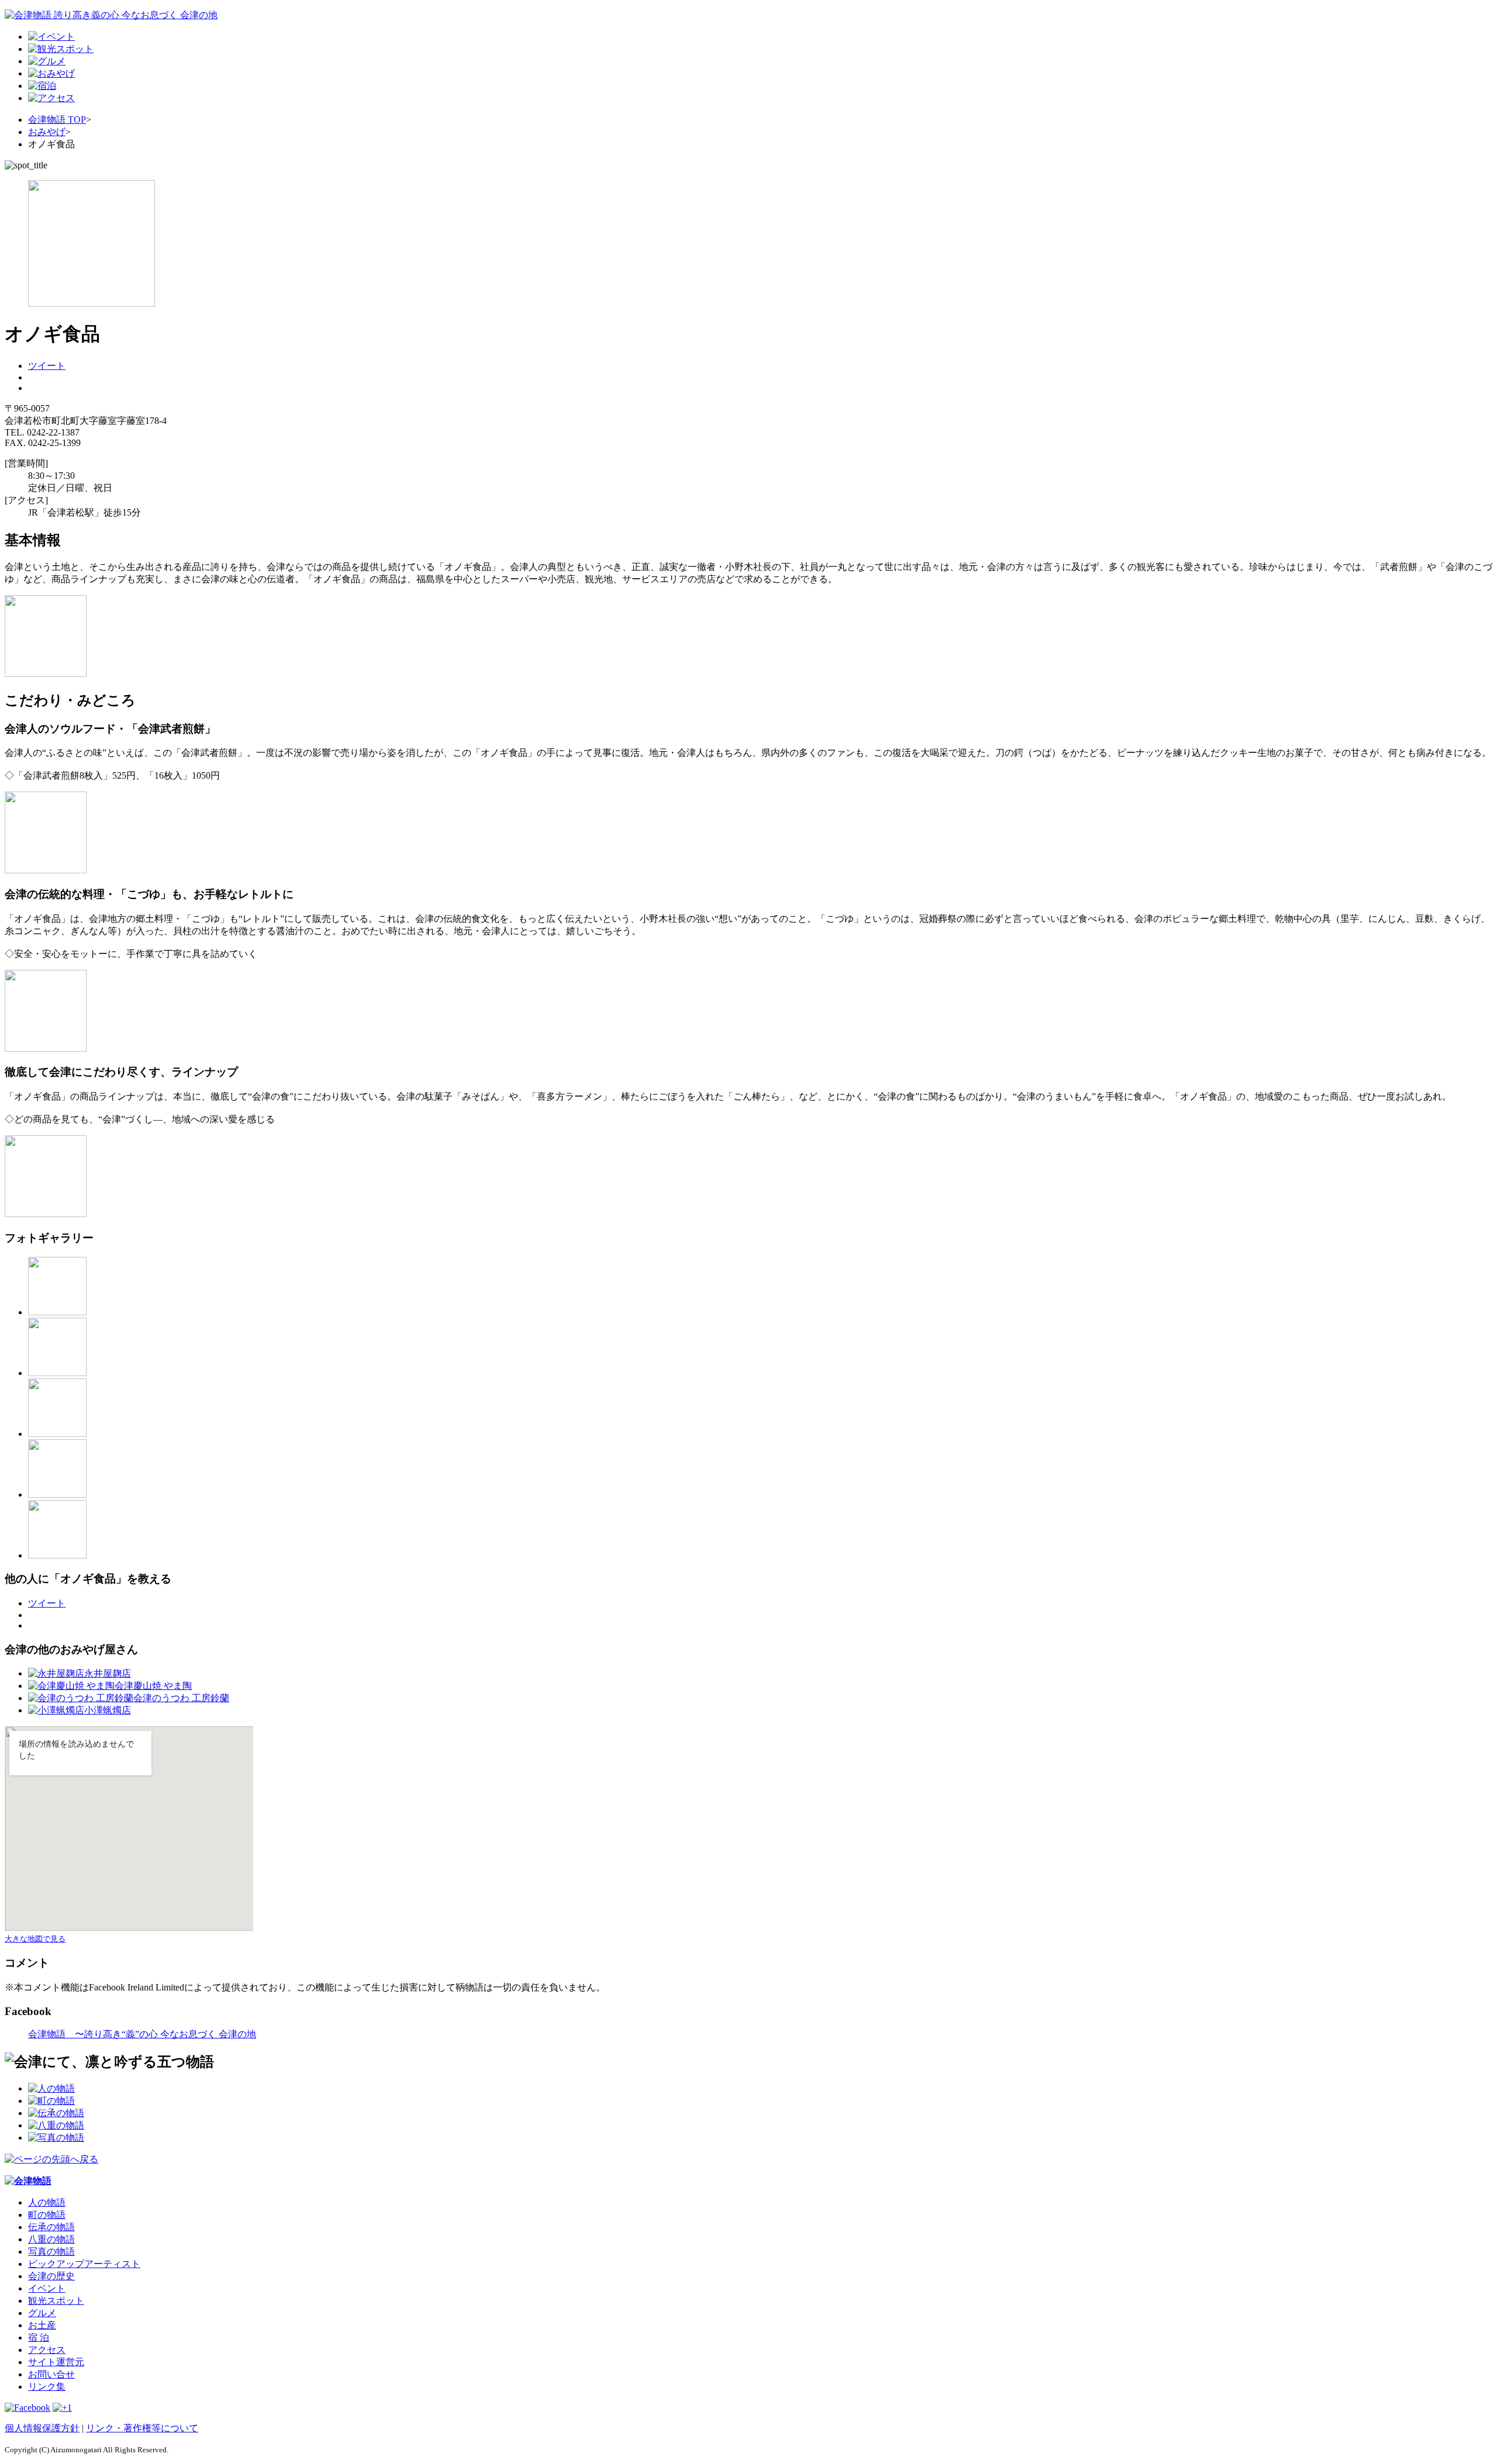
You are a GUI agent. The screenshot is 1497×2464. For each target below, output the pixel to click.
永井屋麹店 (108, 1673)
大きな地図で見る (35, 1939)
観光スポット (56, 2301)
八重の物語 (51, 2239)
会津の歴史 (51, 2276)
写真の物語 (51, 2252)
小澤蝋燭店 (108, 1710)
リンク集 (47, 2387)
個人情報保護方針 (42, 2428)
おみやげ (47, 132)
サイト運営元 (56, 2362)
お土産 (42, 2325)
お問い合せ (51, 2374)
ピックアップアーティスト (84, 2264)
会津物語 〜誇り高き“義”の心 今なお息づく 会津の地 (142, 2034)
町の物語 (47, 2215)
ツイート (47, 366)
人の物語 (47, 2202)
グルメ (42, 2313)
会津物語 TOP (57, 120)
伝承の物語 (51, 2227)
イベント (47, 2288)
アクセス (47, 2350)
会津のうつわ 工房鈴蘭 (181, 1698)
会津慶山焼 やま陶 (153, 1686)
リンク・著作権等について (142, 2428)
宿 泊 (39, 2337)
